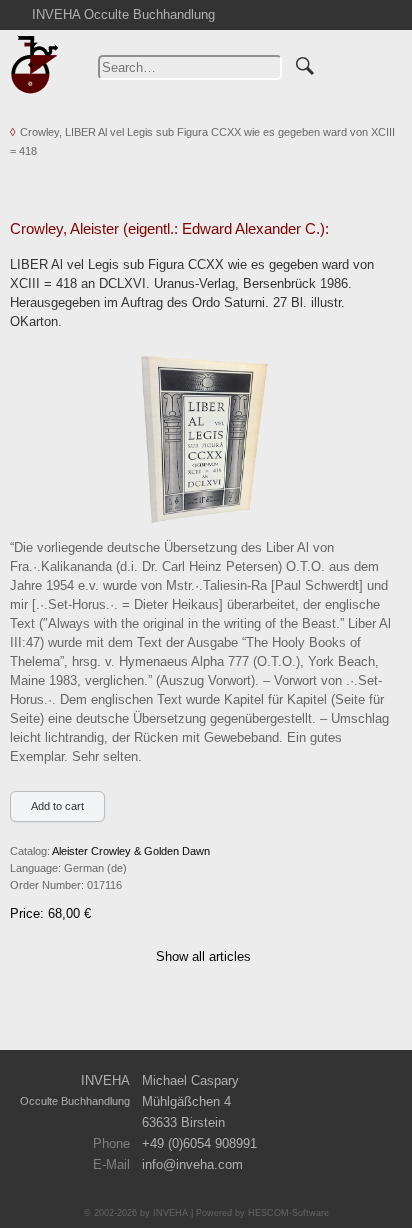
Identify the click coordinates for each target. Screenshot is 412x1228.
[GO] (305, 63)
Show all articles (203, 956)
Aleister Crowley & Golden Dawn (131, 851)
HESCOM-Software (288, 1213)
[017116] (203, 436)
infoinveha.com (192, 1164)
